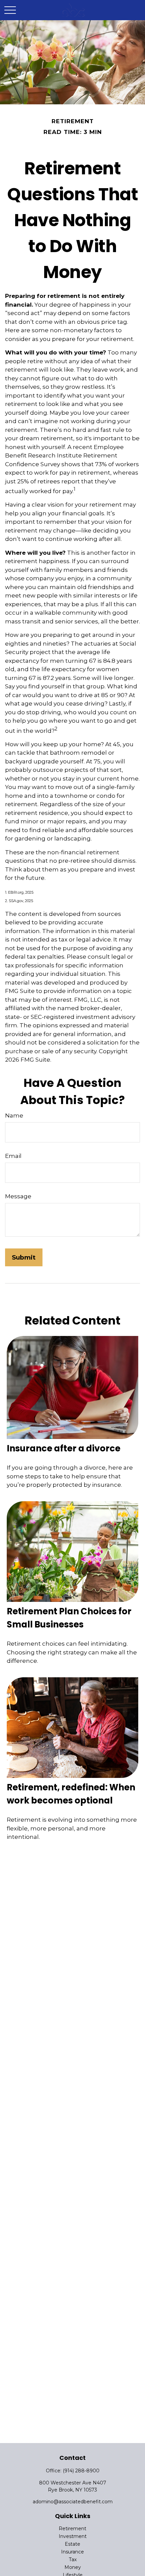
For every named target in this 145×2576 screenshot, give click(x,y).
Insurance (72, 2552)
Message (18, 1196)
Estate (72, 2544)
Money (73, 2567)
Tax (73, 2560)
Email (13, 1156)
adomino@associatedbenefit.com (73, 2502)
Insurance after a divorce (64, 1448)
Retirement (72, 2529)
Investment (73, 2536)
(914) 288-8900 (81, 2471)
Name (14, 1115)
